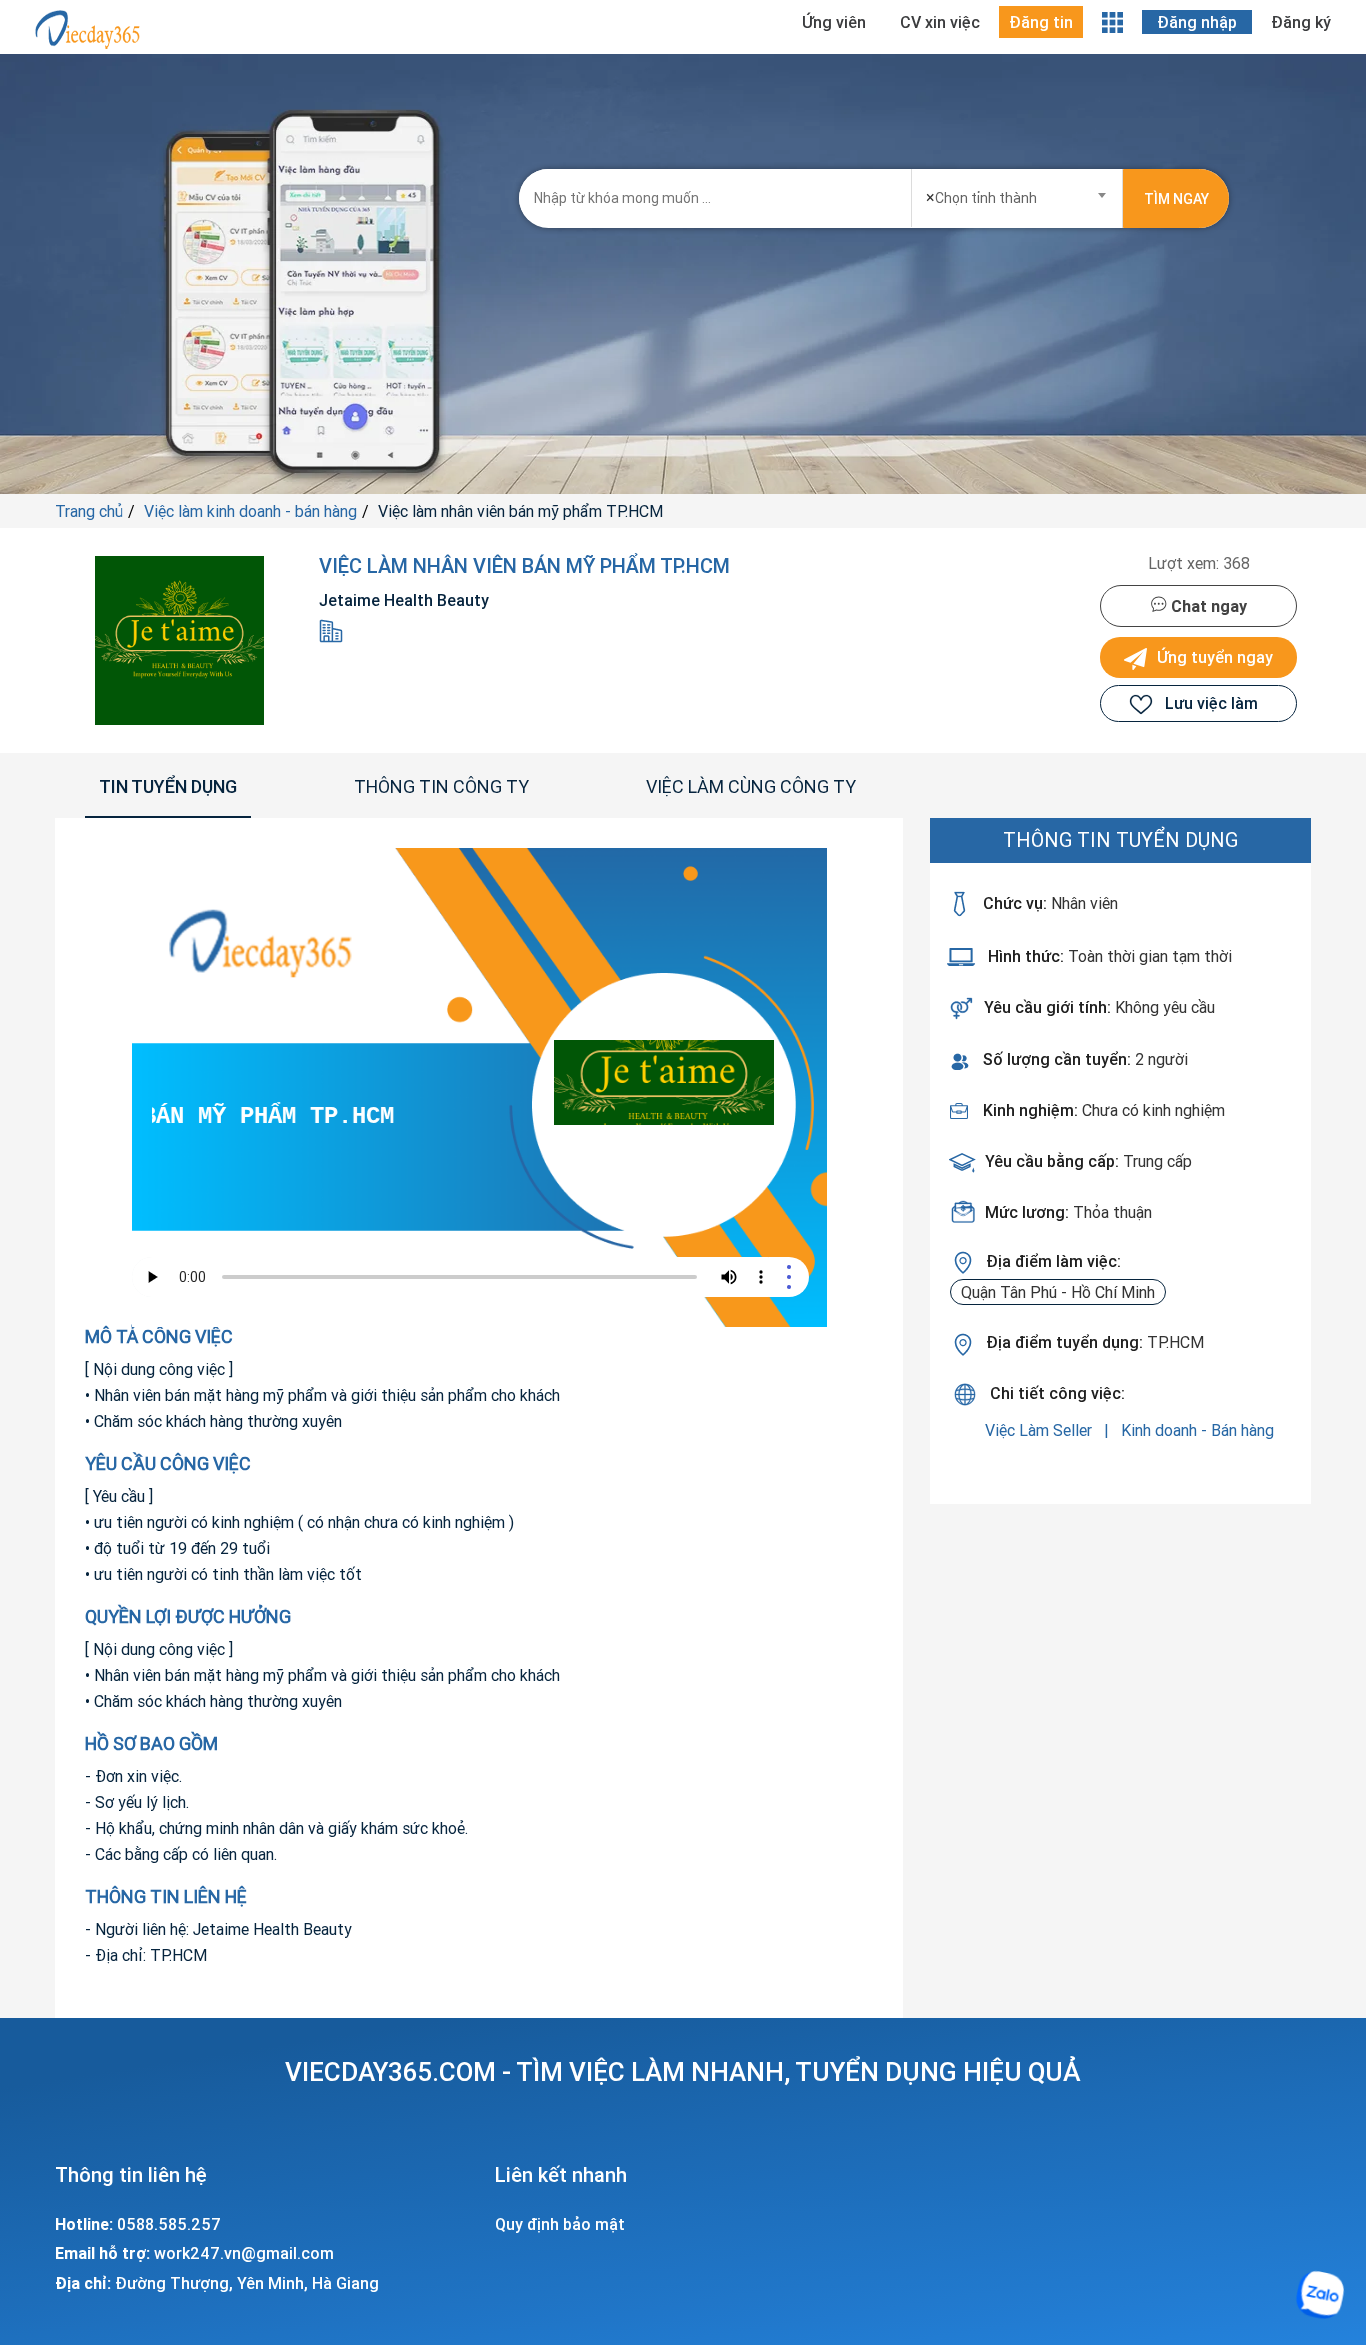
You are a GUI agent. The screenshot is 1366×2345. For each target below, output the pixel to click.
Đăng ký (1301, 22)
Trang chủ (89, 511)
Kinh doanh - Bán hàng (1197, 1430)
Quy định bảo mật (560, 2224)
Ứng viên (834, 22)
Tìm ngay (1176, 199)
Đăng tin (1041, 22)
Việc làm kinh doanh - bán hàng (250, 511)
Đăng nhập (1197, 22)
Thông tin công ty (441, 786)
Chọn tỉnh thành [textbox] (981, 197)
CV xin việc (940, 22)
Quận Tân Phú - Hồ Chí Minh (1058, 1292)
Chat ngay (1207, 606)
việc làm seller (1040, 1430)
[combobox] (1017, 191)
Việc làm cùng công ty (751, 786)
